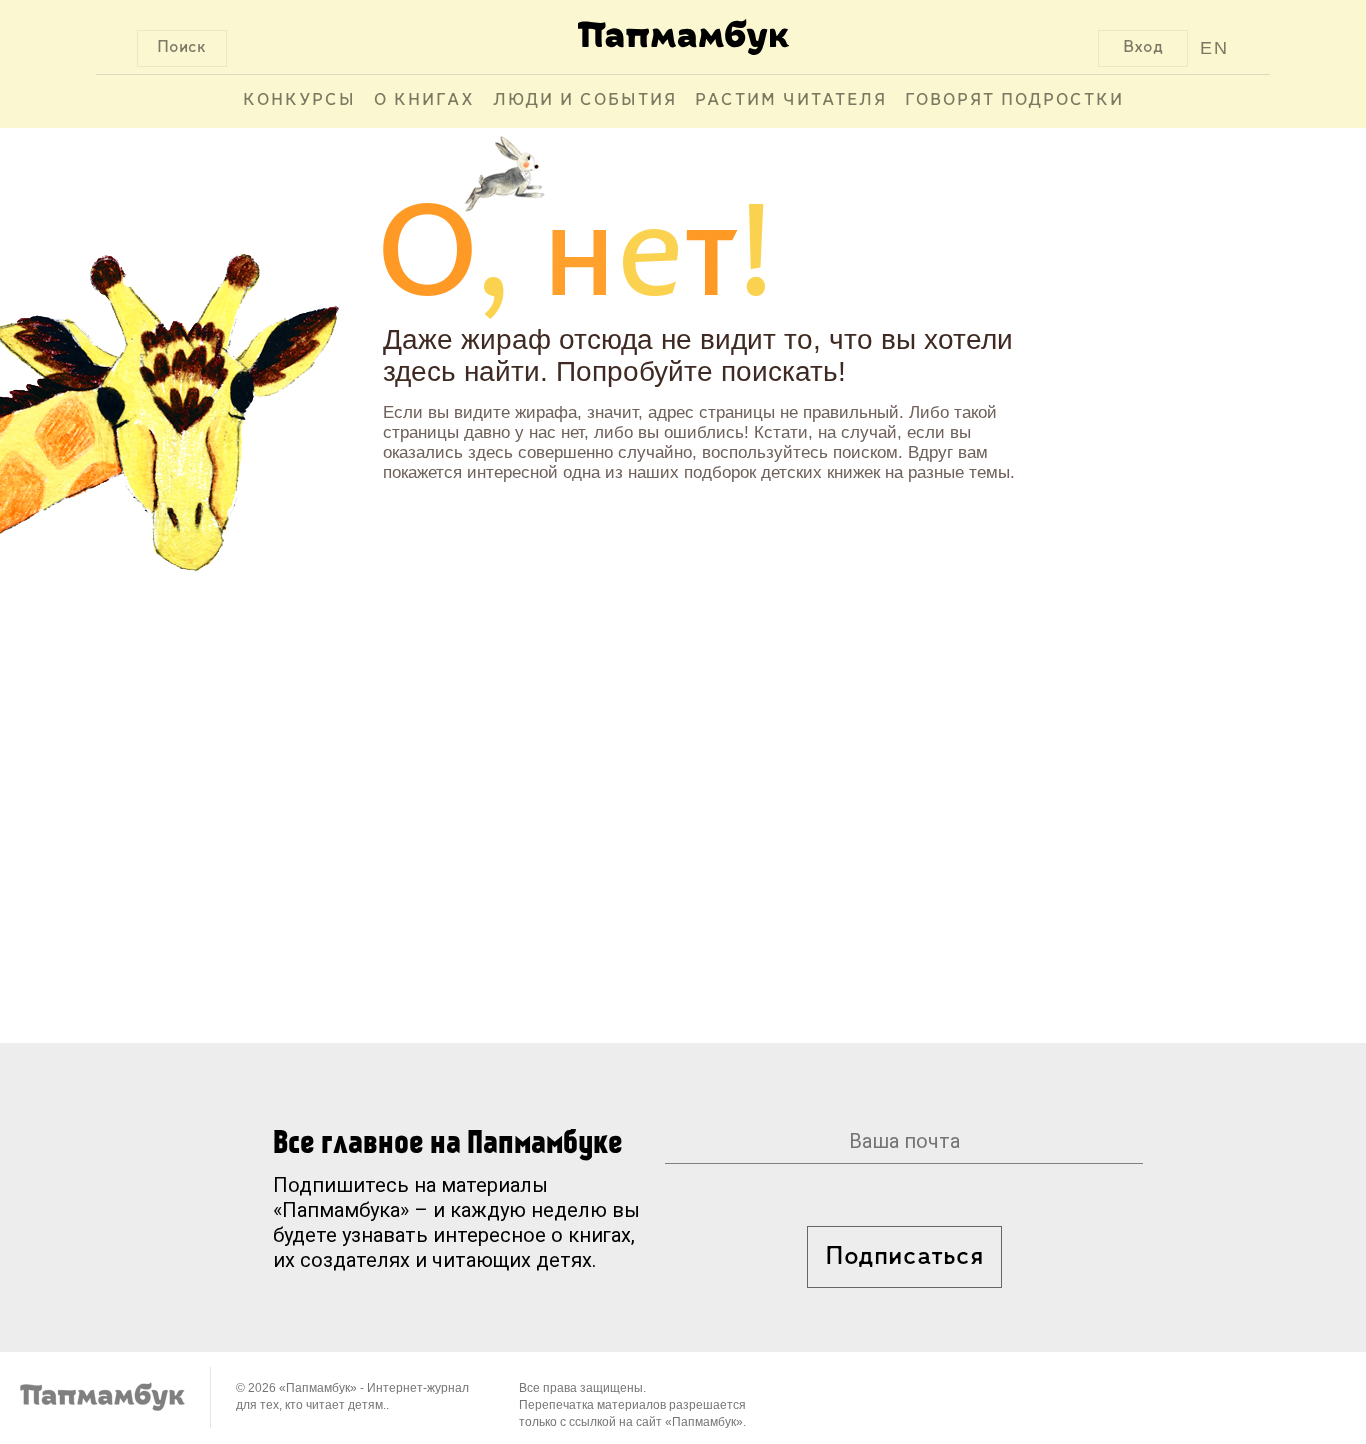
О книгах (424, 101)
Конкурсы (299, 101)
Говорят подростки (1014, 101)
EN (1214, 48)
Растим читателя (791, 101)
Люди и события (585, 101)
